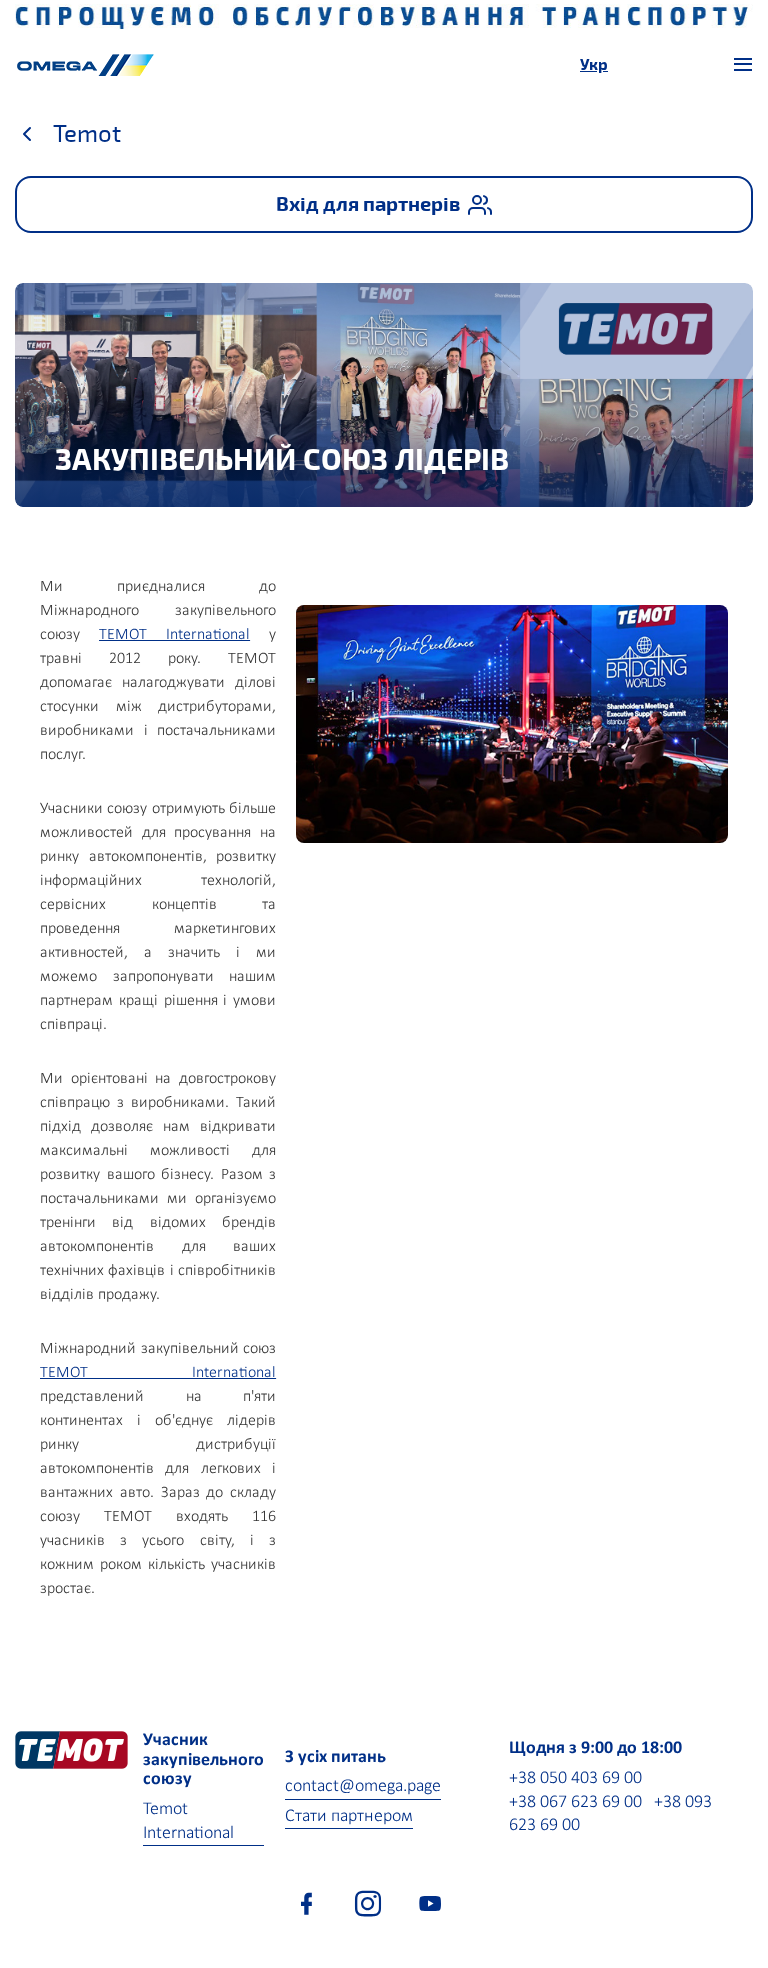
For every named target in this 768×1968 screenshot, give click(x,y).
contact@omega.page (363, 1786)
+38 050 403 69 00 (575, 1778)
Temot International (188, 1821)
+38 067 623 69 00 (575, 1802)
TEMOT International (174, 635)
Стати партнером (349, 1816)
